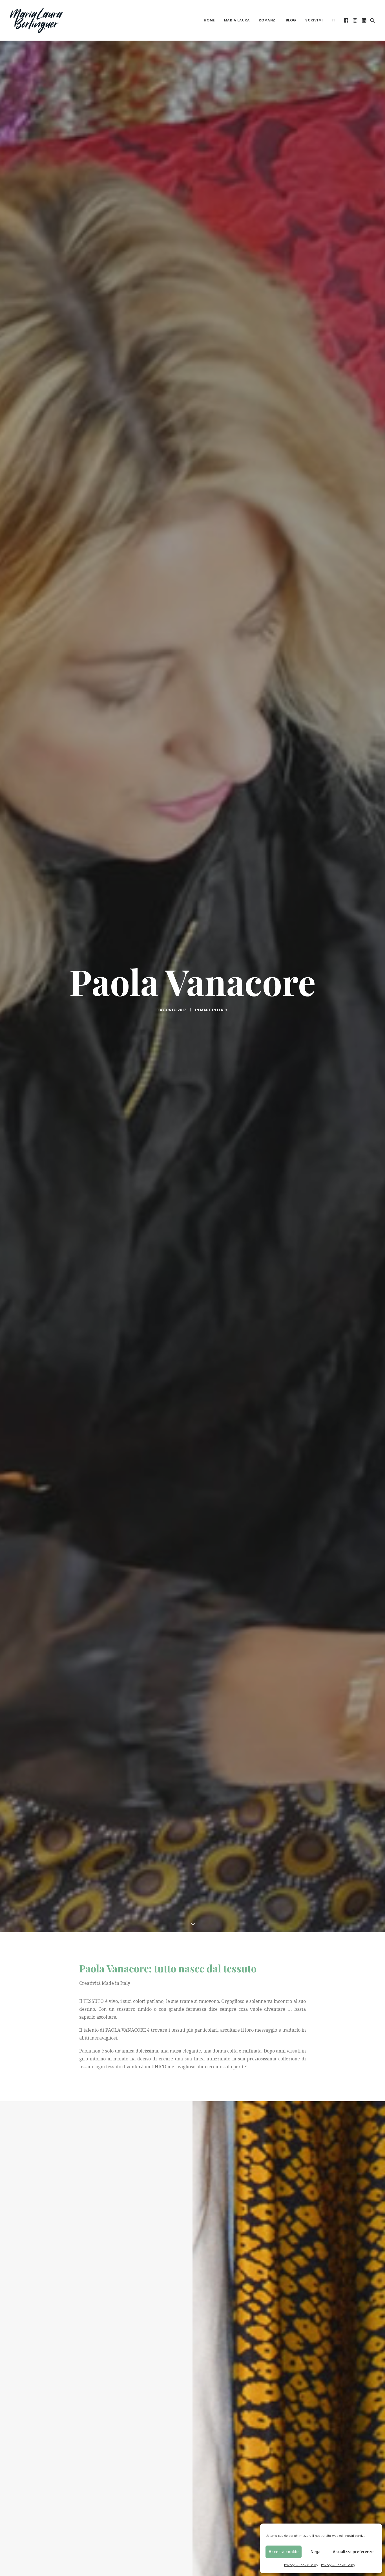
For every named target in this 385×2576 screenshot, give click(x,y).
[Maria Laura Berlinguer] (36, 20)
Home (209, 20)
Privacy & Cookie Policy (301, 2565)
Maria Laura (237, 20)
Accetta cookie (284, 2552)
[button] (347, 20)
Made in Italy (214, 1010)
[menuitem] (209, 20)
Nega (316, 2552)
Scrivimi (314, 20)
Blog (291, 20)
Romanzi (268, 20)
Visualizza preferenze (353, 2552)
